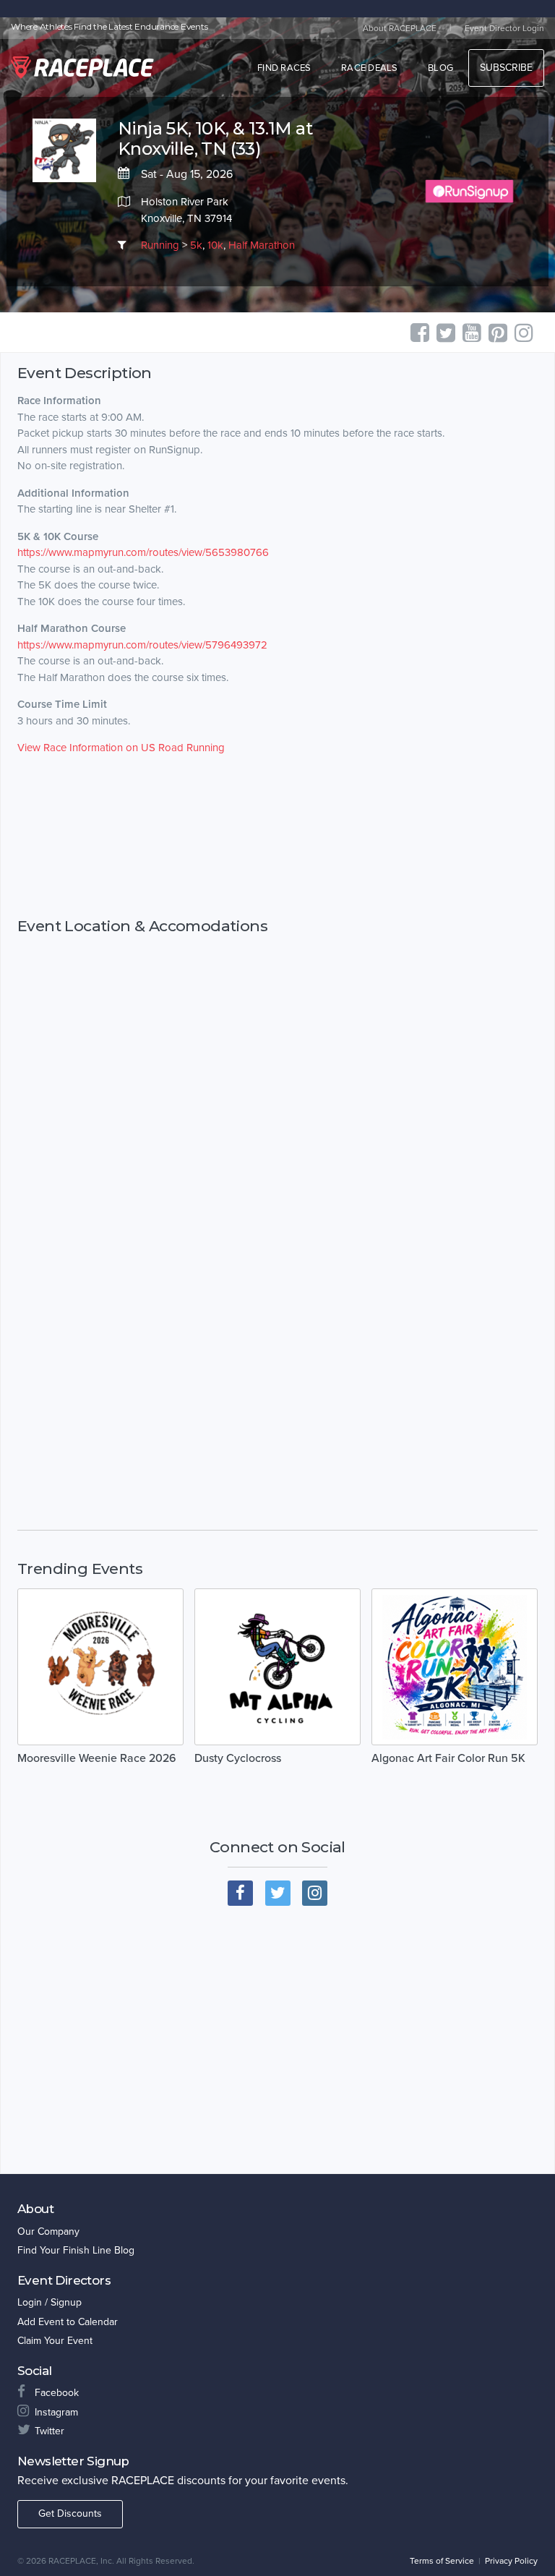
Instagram (56, 2412)
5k (196, 245)
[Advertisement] (277, 836)
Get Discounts (70, 2513)
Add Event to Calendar (68, 2322)
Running (160, 245)
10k (215, 245)
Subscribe (506, 68)
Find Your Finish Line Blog (76, 2250)
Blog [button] (440, 68)
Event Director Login (504, 28)
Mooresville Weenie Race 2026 (97, 1758)
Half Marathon (262, 245)
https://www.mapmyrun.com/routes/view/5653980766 (143, 552)
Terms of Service (442, 2561)
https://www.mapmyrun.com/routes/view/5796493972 (142, 645)
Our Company (48, 2231)
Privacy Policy (511, 2561)
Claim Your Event (55, 2341)
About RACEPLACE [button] (400, 28)
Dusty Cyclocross (238, 1758)
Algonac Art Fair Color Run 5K (448, 1758)
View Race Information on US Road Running (121, 748)
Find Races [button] (284, 68)
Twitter (50, 2431)
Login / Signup (50, 2302)
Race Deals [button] (370, 68)
